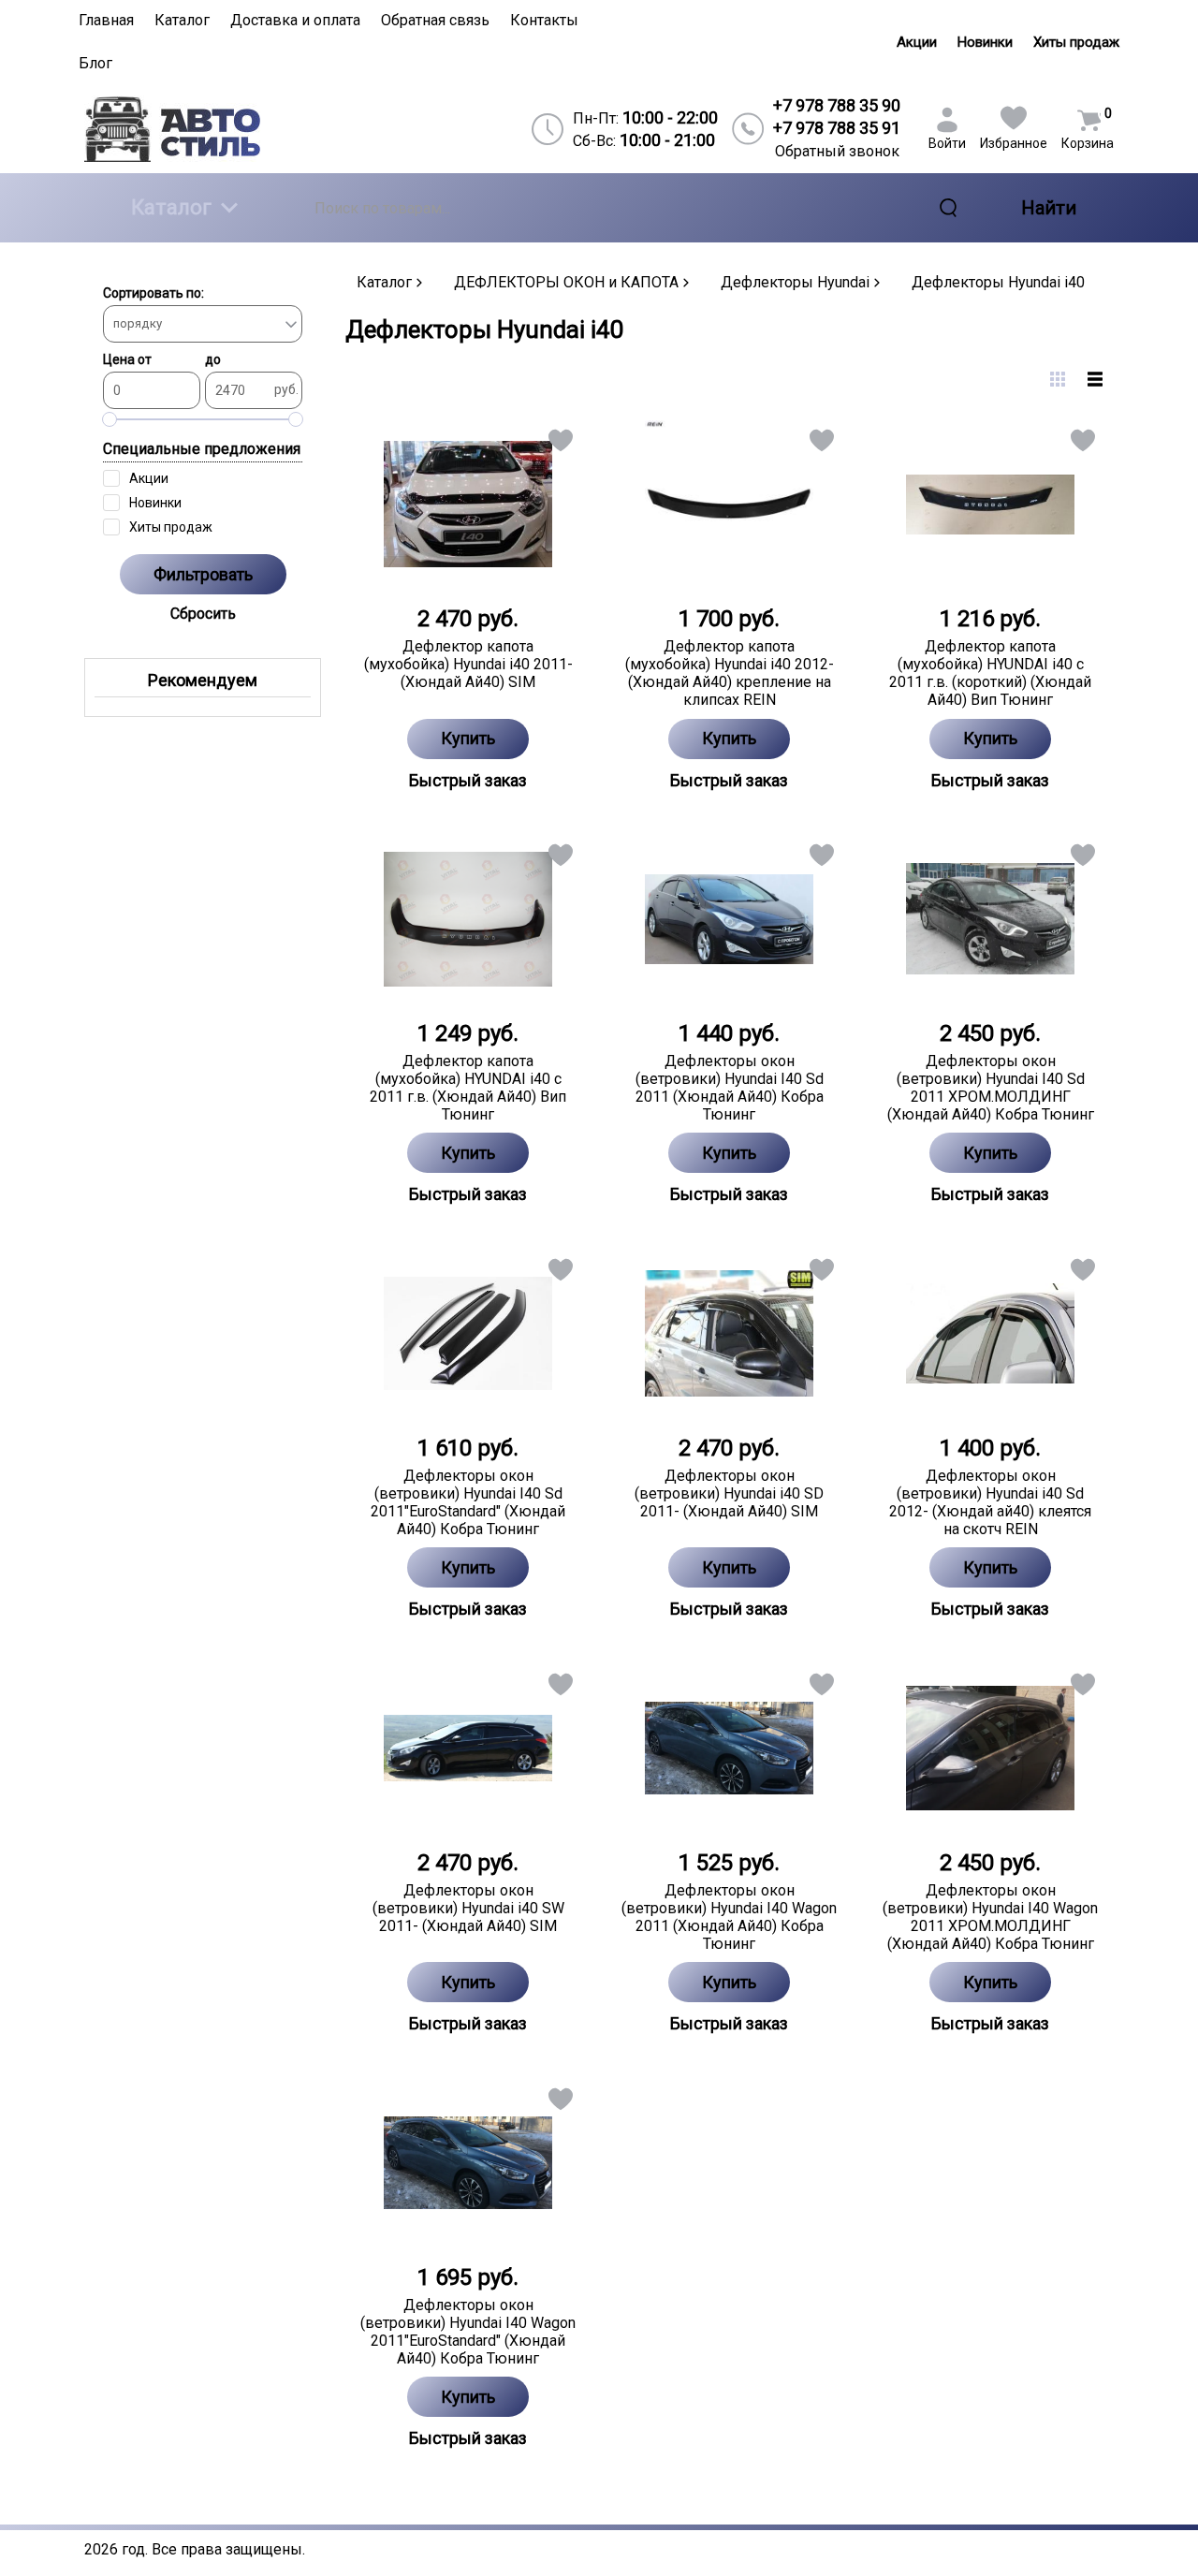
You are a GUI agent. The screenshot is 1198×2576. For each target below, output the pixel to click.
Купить (468, 738)
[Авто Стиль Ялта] (207, 129)
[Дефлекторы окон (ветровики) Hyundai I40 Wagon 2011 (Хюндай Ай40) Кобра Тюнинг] (730, 1749)
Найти (1049, 208)
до (213, 359)
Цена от (127, 359)
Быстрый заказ (468, 780)
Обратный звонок (837, 151)
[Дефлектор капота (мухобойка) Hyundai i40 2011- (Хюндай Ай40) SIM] (468, 505)
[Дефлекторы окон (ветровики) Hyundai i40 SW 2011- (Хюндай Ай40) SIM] (468, 1749)
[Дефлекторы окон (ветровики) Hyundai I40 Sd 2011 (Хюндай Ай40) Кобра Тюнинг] (730, 919)
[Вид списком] (1095, 379)
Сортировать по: (153, 293)
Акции (917, 42)
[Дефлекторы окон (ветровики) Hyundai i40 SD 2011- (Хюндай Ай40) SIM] (730, 1334)
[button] (559, 444)
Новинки (985, 42)
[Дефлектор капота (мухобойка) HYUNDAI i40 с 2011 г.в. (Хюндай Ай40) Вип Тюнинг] (468, 919)
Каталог (171, 207)
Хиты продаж (1076, 42)
